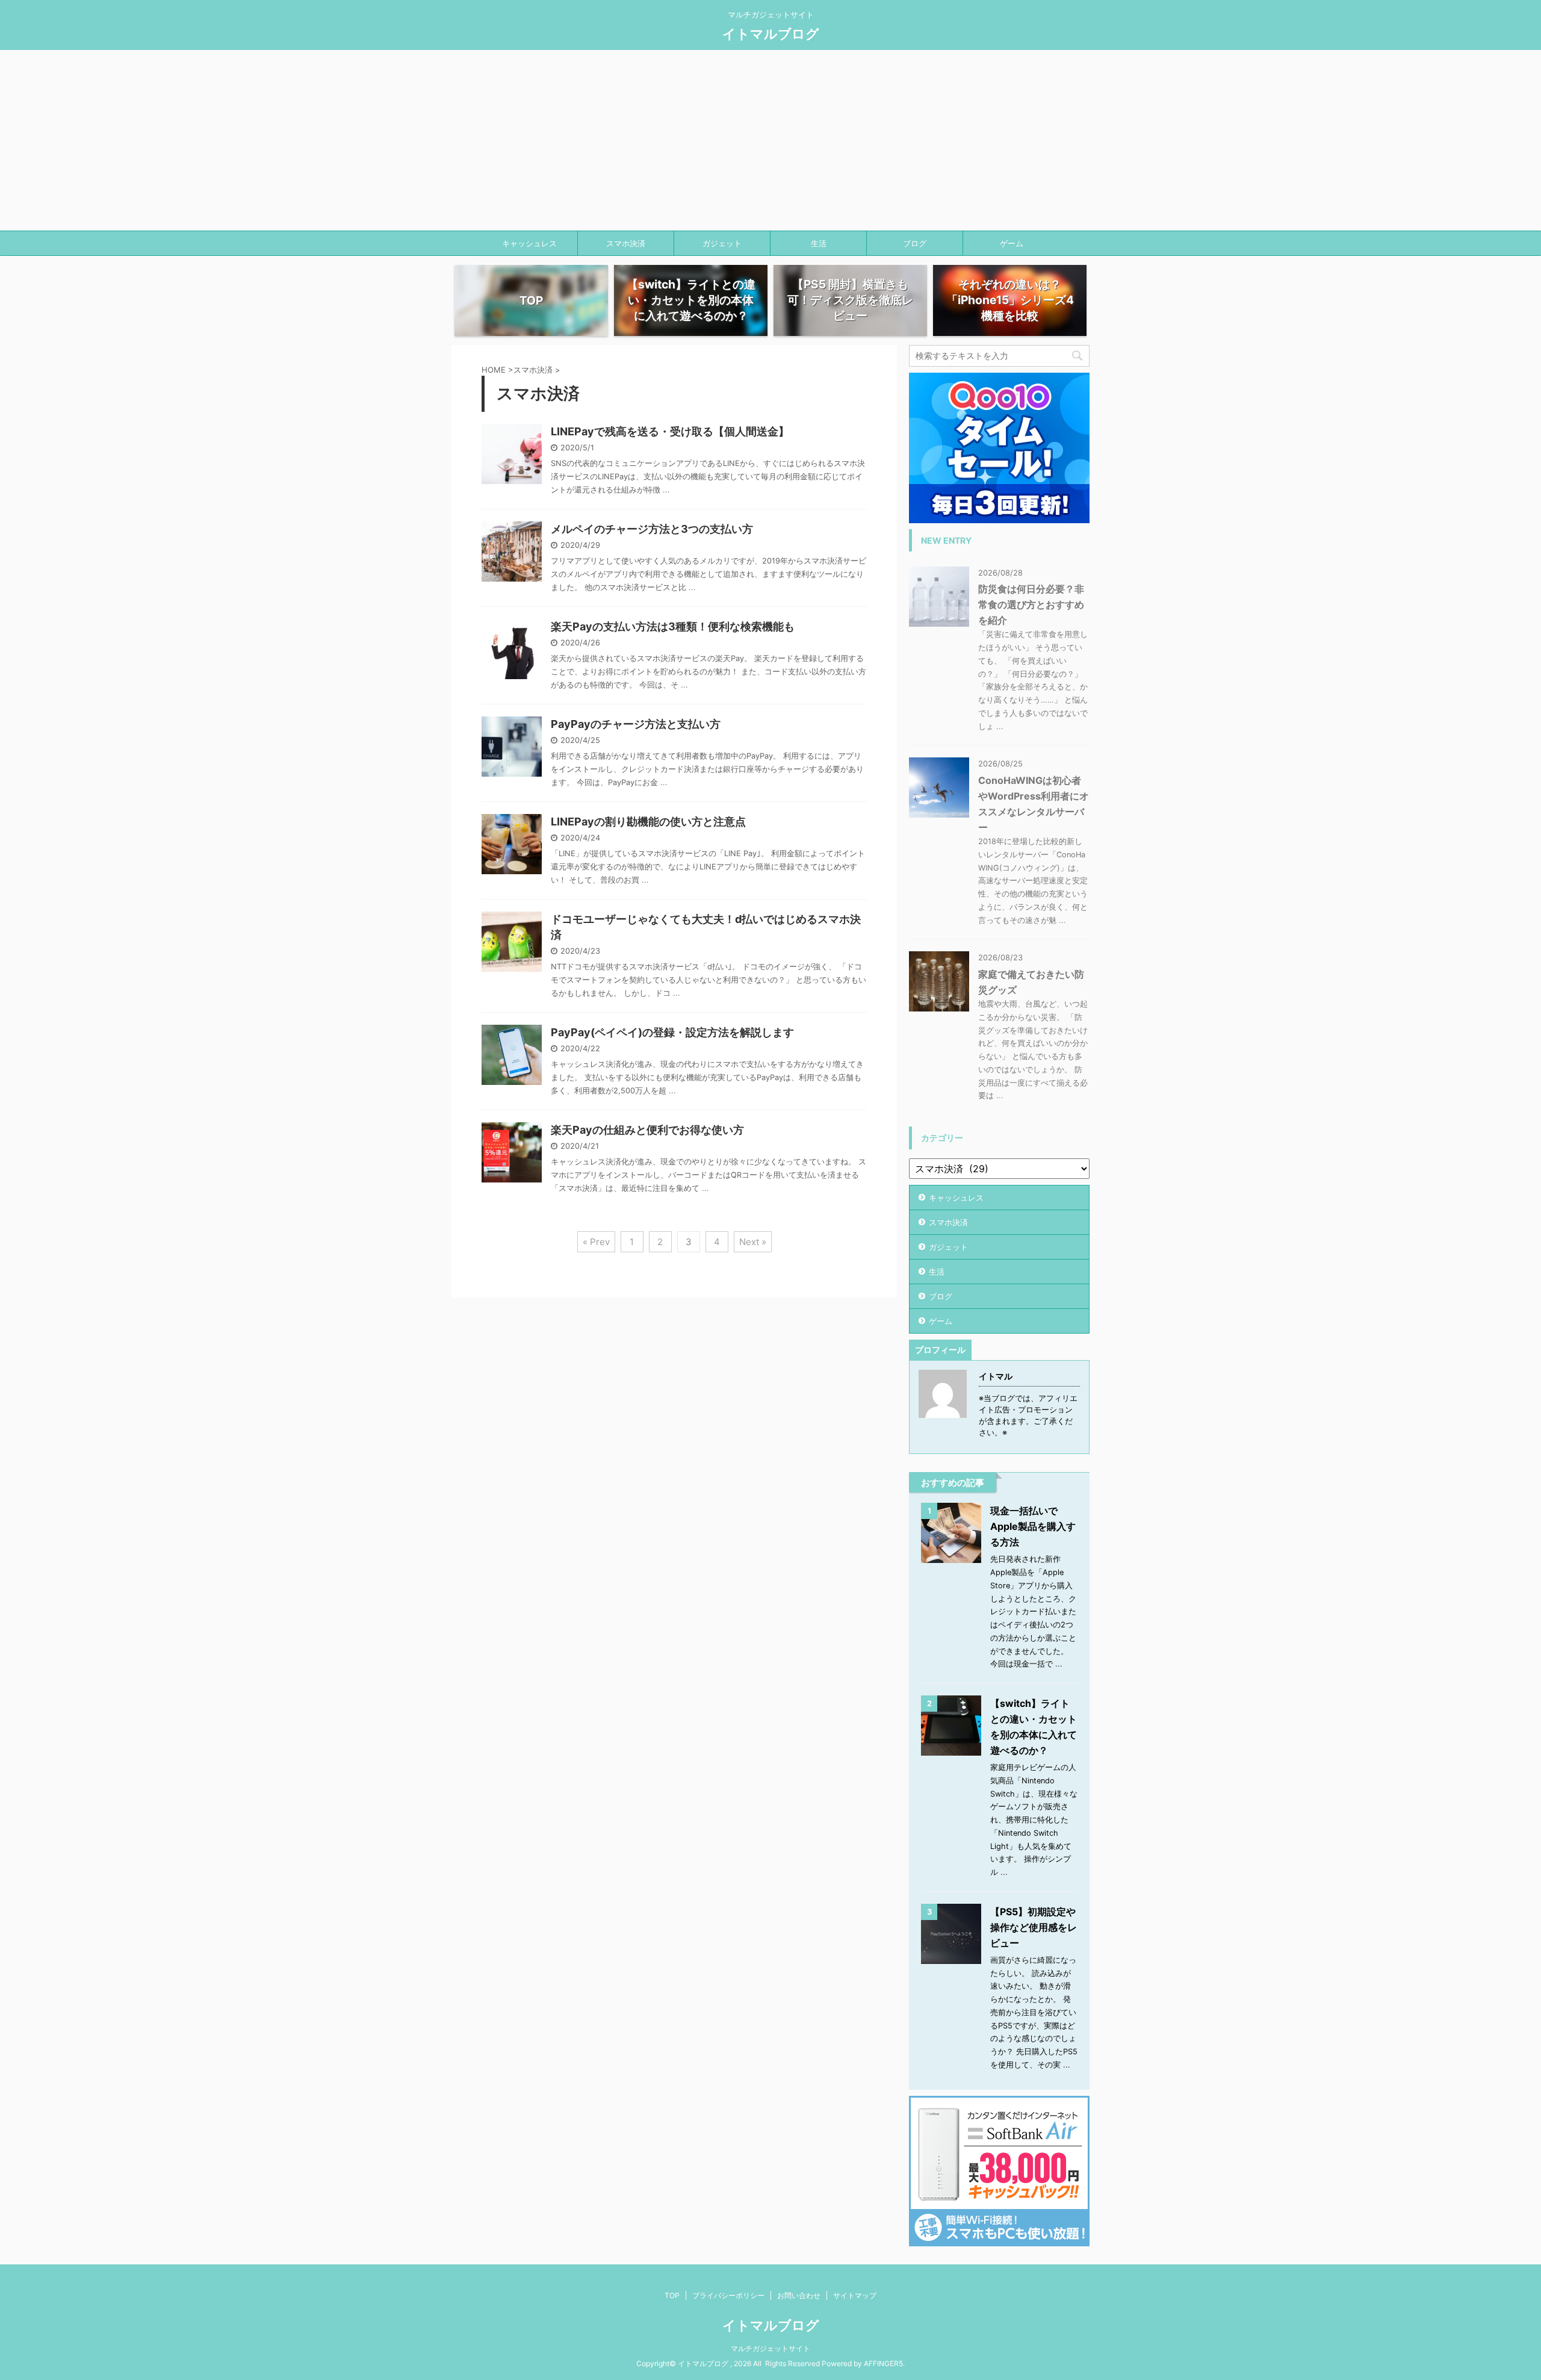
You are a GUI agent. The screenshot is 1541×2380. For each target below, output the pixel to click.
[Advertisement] (770, 140)
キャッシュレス (529, 243)
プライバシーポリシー (728, 2295)
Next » (753, 1242)
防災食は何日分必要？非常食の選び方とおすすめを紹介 (1031, 604)
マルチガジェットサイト (770, 2348)
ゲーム (1012, 243)
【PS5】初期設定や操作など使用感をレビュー (1034, 1927)
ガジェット (722, 243)
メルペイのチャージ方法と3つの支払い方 (652, 529)
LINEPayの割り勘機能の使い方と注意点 (648, 822)
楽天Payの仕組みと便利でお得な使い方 (647, 1130)
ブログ (915, 243)
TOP (672, 2295)
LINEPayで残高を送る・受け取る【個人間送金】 (670, 431)
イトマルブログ (771, 34)
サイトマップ (855, 2295)
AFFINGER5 (883, 2363)
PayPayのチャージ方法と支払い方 (636, 724)
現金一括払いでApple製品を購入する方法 (1033, 1526)
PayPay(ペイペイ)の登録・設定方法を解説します (672, 1032)
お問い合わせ (799, 2295)
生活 (819, 243)
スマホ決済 (626, 243)
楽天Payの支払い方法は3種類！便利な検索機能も (673, 626)
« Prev (596, 1242)
